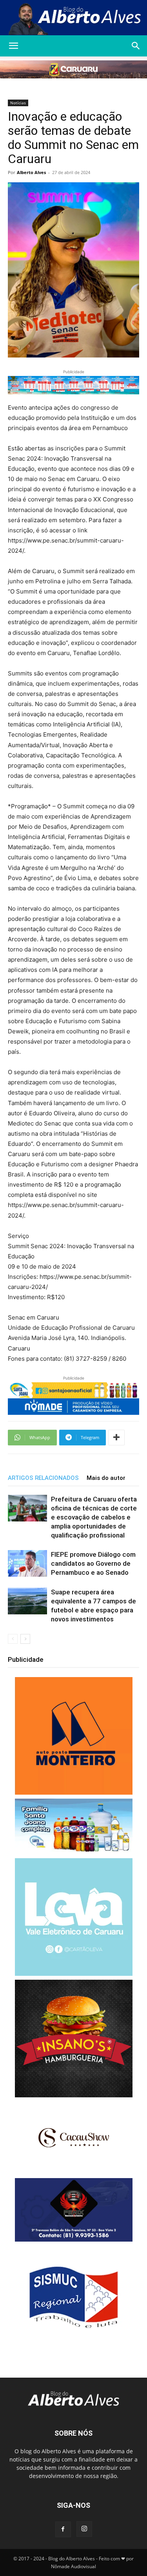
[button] (13, 46)
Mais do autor (106, 1478)
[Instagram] (84, 2529)
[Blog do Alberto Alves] (73, 18)
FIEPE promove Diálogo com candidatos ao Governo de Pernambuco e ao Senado (93, 1563)
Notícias (18, 103)
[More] (116, 1438)
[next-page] (25, 1639)
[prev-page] (13, 1639)
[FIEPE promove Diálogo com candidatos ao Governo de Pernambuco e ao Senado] (27, 1564)
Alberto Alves (31, 172)
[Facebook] (63, 2529)
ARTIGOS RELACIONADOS (43, 1478)
